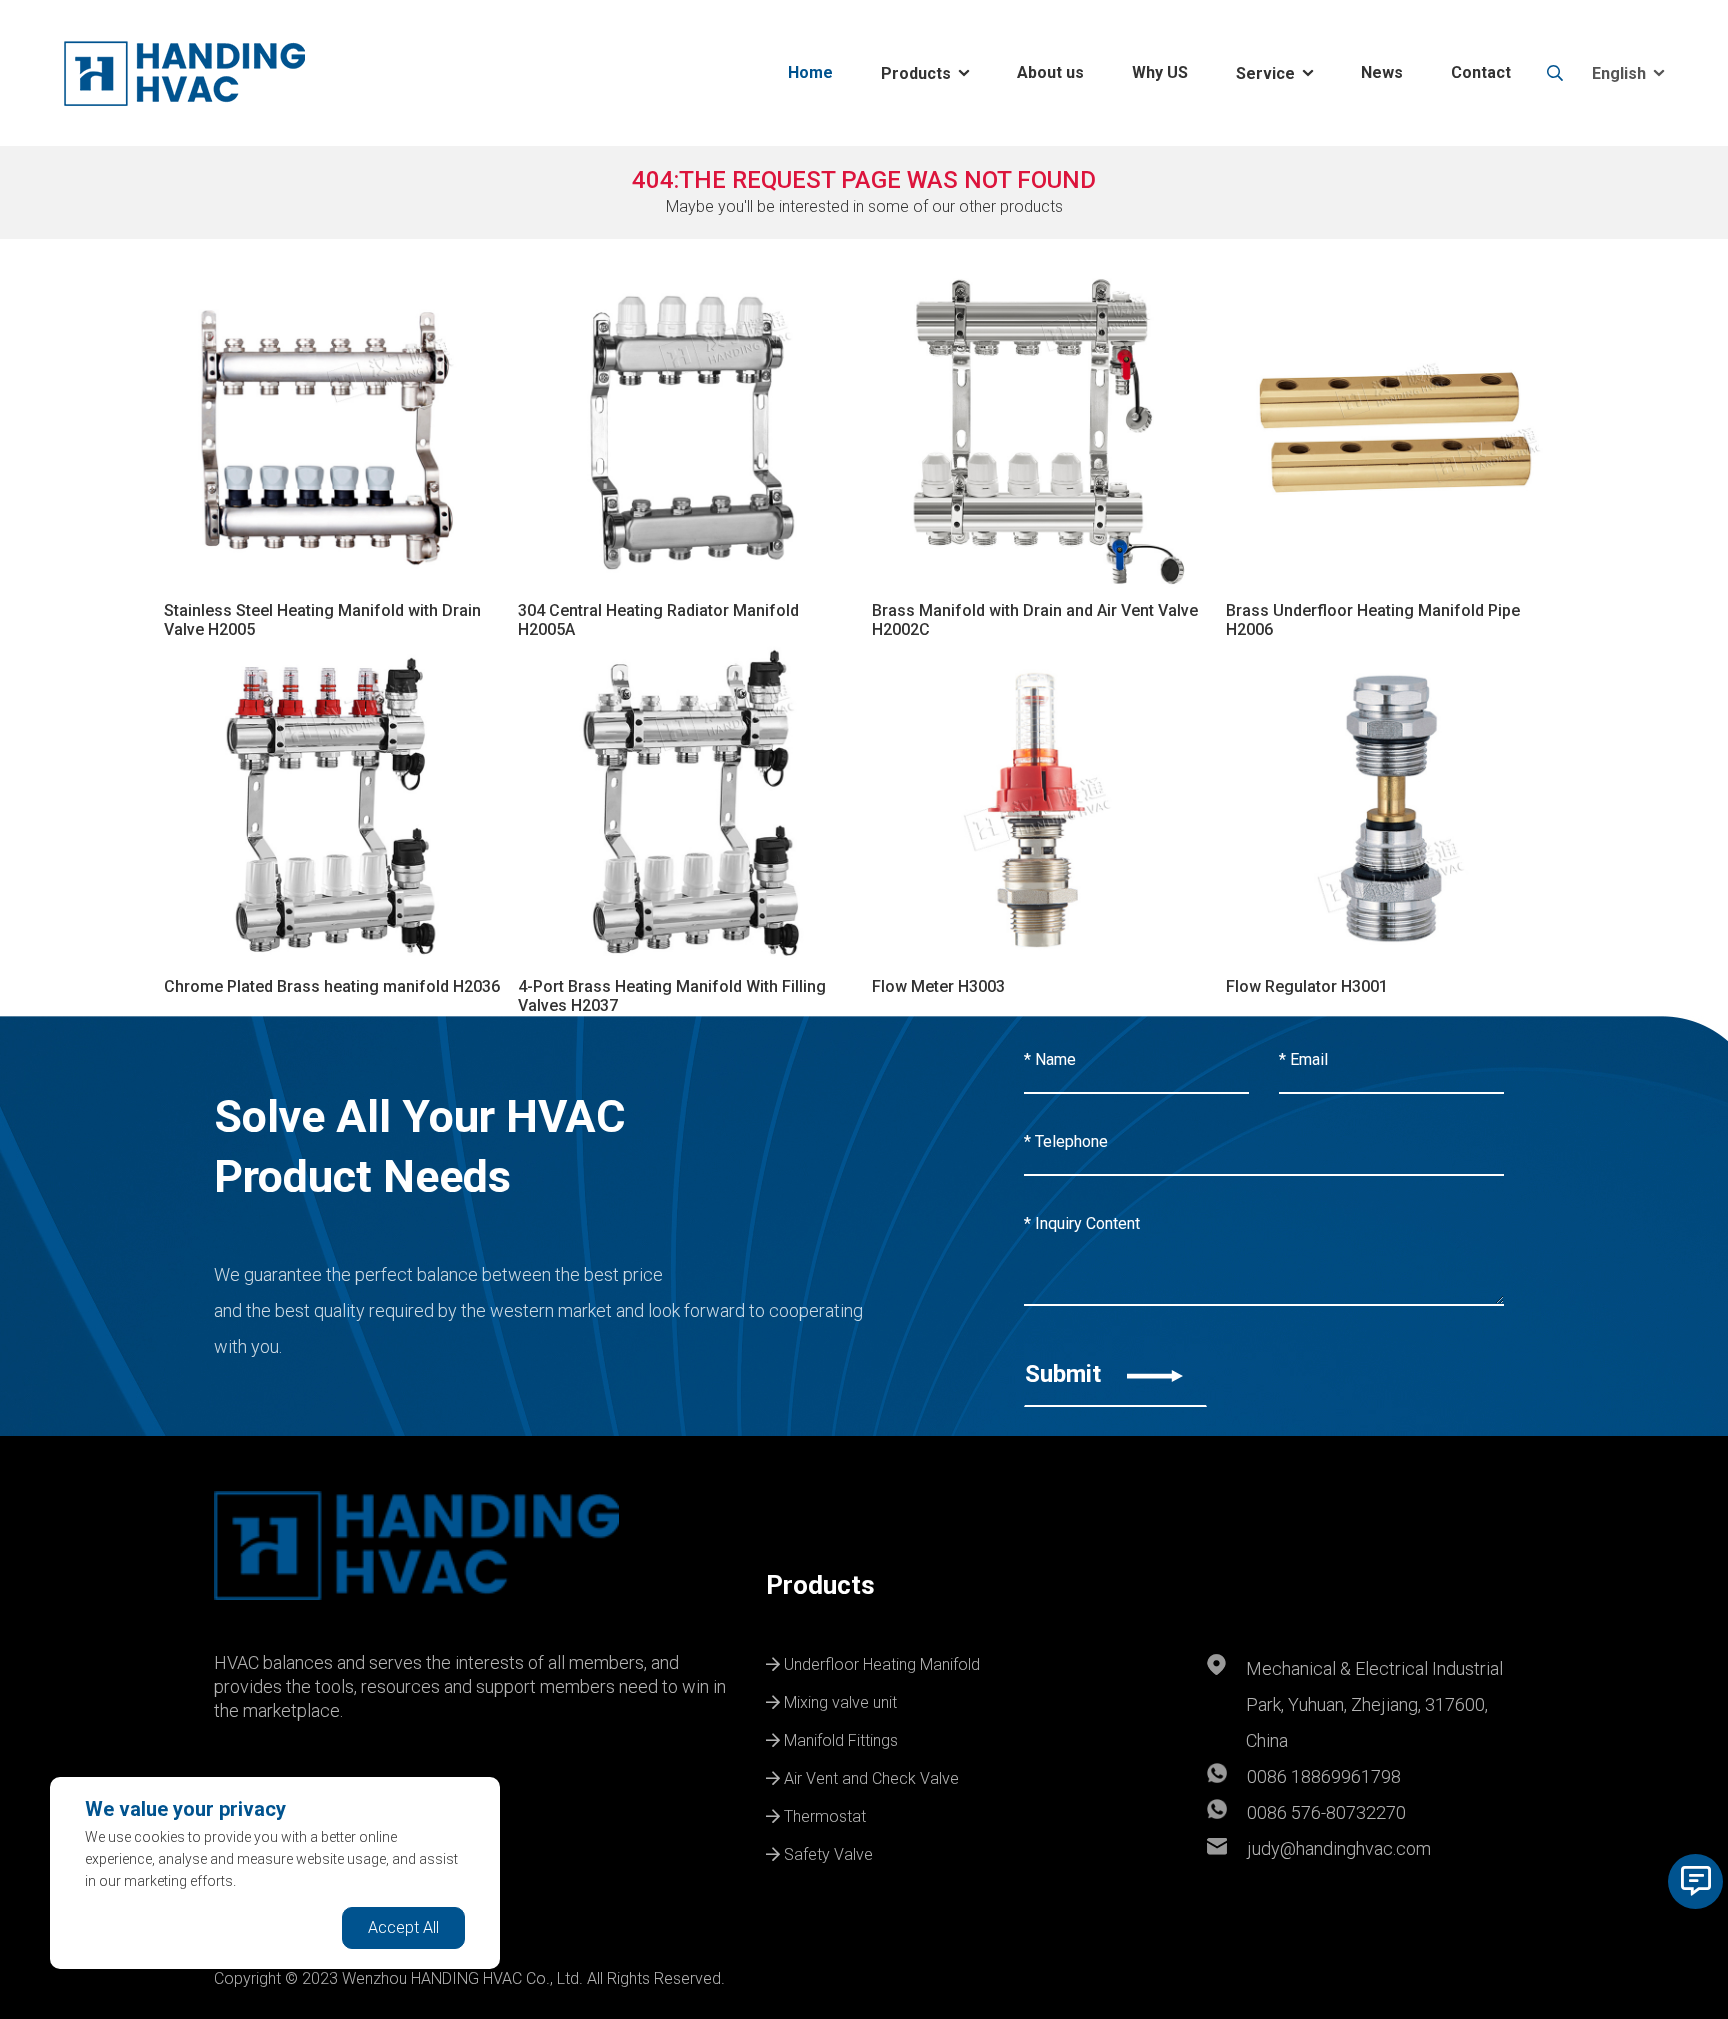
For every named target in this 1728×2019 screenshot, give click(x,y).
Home (810, 72)
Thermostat (823, 1814)
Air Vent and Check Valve (869, 1776)
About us (1050, 72)
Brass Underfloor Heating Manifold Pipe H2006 (1373, 620)
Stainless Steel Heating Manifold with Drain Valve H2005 (322, 620)
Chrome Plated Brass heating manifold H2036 (332, 986)
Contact (1481, 72)
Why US (1160, 72)
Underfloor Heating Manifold (880, 1662)
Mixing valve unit (838, 1700)
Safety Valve (826, 1852)
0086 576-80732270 (1326, 1812)
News (1382, 72)
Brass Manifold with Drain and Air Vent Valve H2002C (1035, 620)
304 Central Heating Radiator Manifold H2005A (658, 620)
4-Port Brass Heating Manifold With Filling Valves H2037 (672, 996)
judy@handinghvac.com (1339, 1848)
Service (1265, 73)
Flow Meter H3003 (938, 986)
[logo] (184, 73)
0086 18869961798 (1324, 1776)
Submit (1066, 1374)
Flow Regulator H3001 (1307, 986)
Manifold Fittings (839, 1738)
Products (916, 73)
